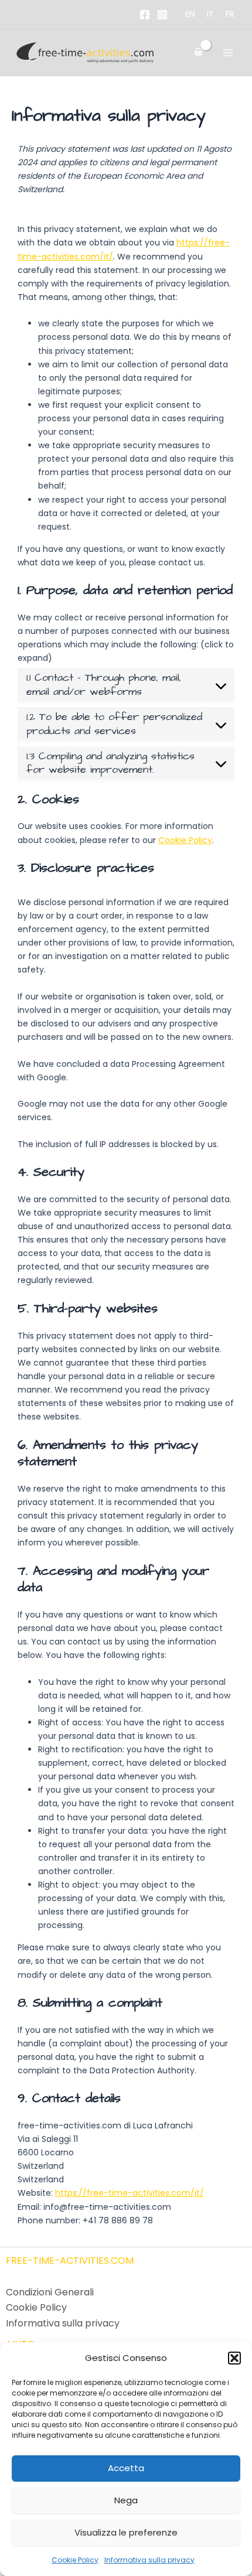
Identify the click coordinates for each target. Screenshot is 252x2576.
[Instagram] (162, 15)
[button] (234, 2358)
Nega (126, 2500)
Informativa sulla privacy (149, 2560)
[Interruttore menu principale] (228, 52)
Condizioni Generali (50, 2292)
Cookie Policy (75, 2560)
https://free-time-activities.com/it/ (130, 2193)
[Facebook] (145, 15)
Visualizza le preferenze (126, 2532)
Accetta (126, 2468)
